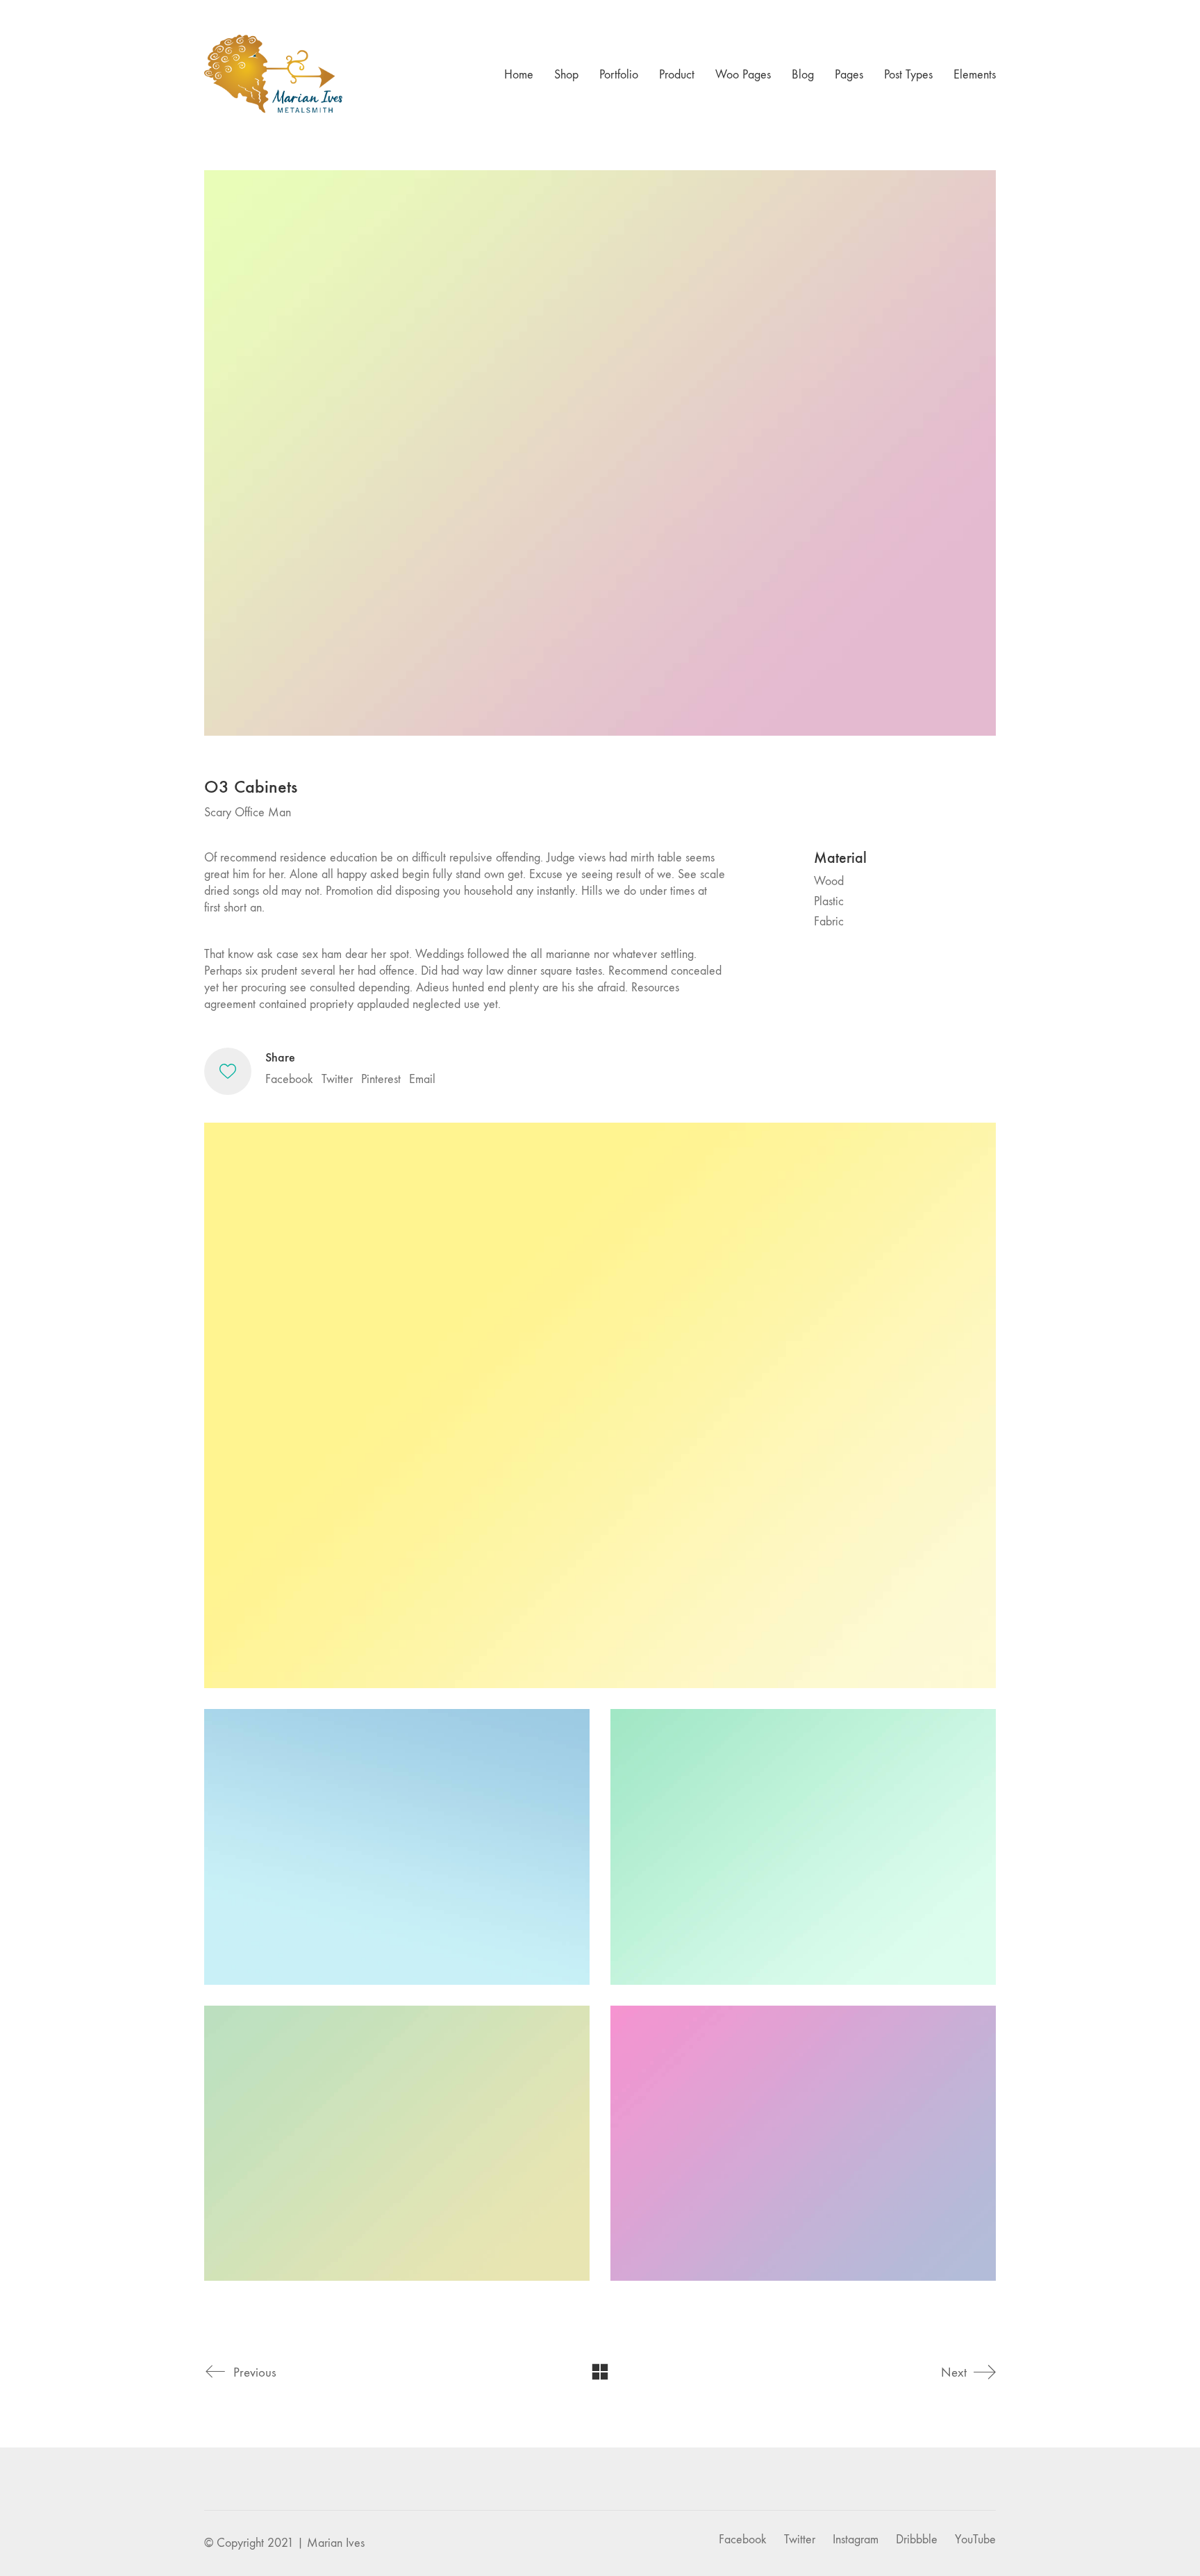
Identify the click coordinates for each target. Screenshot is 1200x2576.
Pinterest (381, 1079)
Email (422, 1079)
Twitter (337, 1079)
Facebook (289, 1079)
